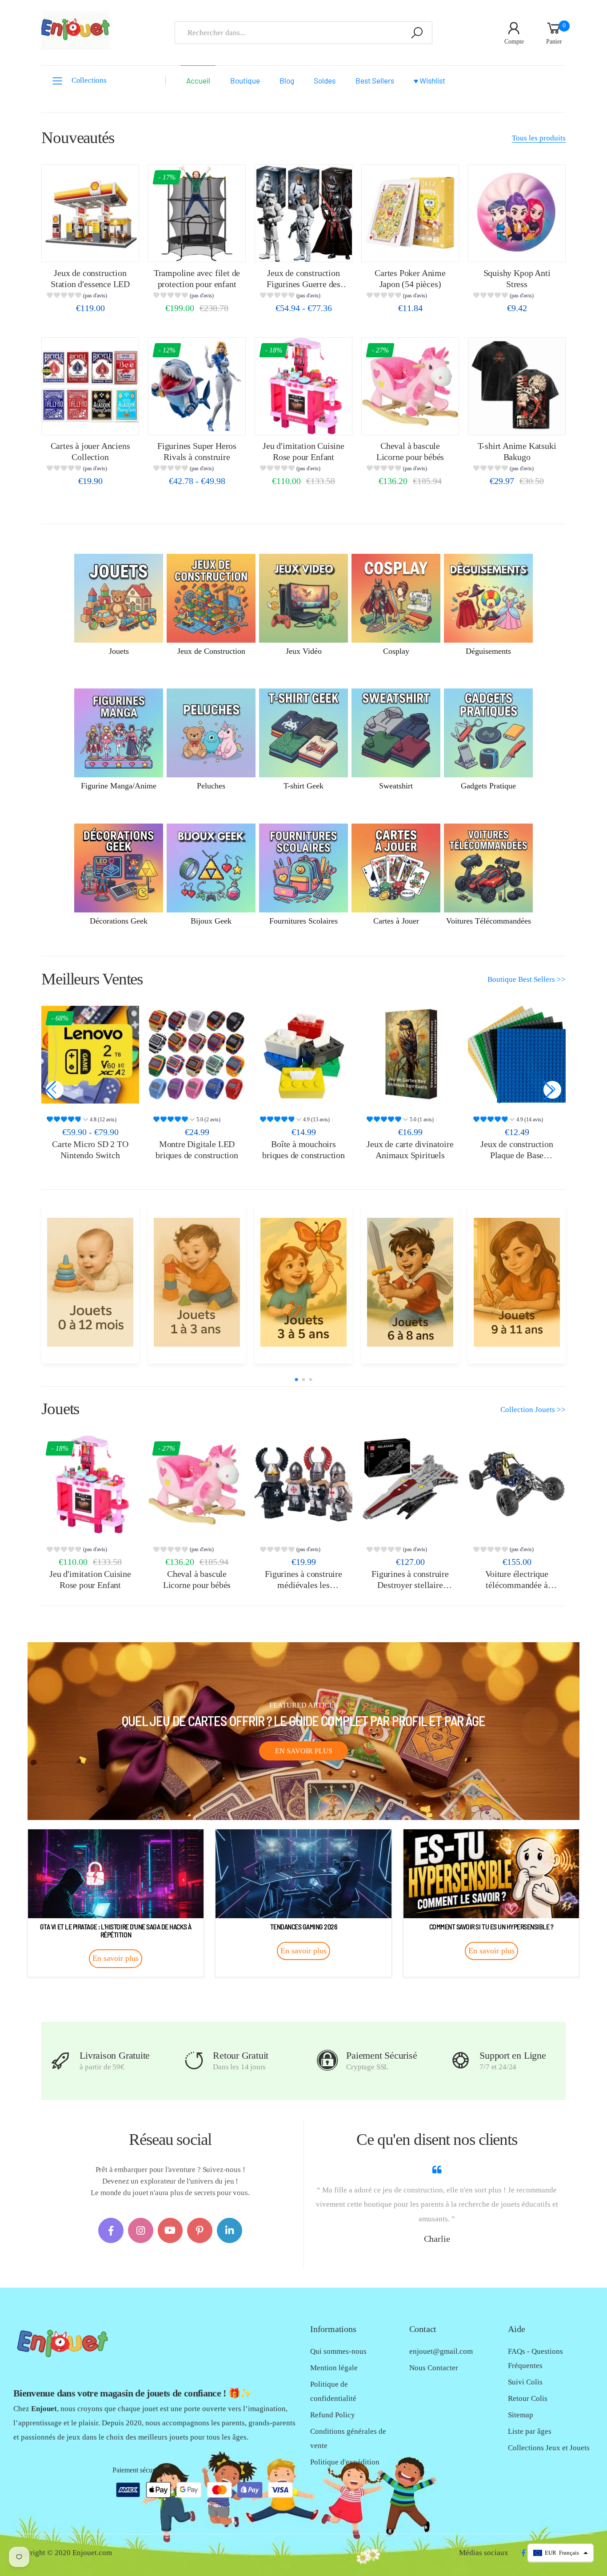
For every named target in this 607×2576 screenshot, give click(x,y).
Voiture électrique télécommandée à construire (517, 1585)
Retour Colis (528, 2398)
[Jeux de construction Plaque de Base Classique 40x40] (517, 1055)
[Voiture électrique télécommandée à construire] (517, 1484)
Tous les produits (539, 138)
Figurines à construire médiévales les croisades (303, 1585)
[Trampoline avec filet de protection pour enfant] (197, 213)
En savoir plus (304, 1751)
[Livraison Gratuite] (61, 2061)
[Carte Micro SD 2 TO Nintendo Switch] (90, 1055)
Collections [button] (89, 80)
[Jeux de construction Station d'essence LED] (90, 213)
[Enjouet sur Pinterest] (200, 2230)
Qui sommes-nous (338, 2351)
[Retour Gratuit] (194, 2061)
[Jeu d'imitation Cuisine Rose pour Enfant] (303, 386)
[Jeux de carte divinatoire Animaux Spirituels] (410, 1055)
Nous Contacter (434, 2368)
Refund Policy (333, 2415)
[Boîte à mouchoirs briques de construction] (303, 1055)
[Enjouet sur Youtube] (170, 2230)
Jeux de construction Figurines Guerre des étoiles (303, 284)
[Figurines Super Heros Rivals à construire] (197, 386)
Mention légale (334, 2368)
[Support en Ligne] (461, 2061)
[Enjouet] (90, 1282)
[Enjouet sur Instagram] (141, 2230)
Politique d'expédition (345, 2462)
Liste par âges (530, 2431)
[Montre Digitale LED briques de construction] (197, 1055)
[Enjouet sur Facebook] (111, 2230)
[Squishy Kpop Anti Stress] (517, 213)
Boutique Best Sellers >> (527, 979)
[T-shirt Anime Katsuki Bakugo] (517, 386)
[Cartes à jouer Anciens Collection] (90, 386)
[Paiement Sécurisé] (327, 2061)
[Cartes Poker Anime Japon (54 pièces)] (410, 213)
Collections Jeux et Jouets (549, 2448)
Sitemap (521, 2415)
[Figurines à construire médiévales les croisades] (303, 1484)
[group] (90, 297)
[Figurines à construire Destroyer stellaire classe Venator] (410, 1484)
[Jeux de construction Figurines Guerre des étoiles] (303, 213)
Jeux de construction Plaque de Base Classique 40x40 (517, 1155)
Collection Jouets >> (533, 1410)
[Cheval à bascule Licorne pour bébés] (410, 386)
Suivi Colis (525, 2382)
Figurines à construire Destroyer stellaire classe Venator (410, 1585)
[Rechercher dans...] (417, 33)
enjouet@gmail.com (441, 2351)
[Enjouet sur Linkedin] (230, 2230)
